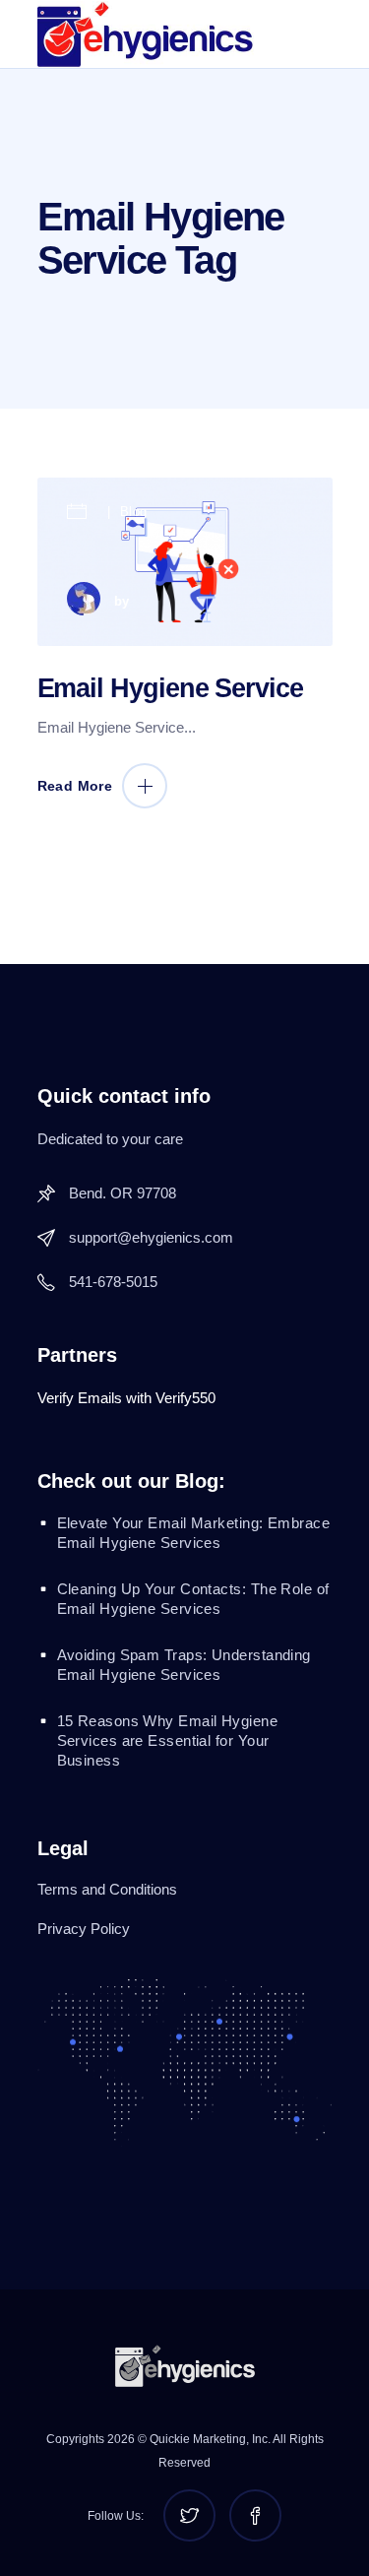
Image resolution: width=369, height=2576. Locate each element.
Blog (133, 512)
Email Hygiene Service (170, 688)
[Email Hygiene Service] (185, 562)
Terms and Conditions (107, 1889)
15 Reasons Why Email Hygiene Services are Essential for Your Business (168, 1740)
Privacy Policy (84, 1929)
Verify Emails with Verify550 (126, 1398)
